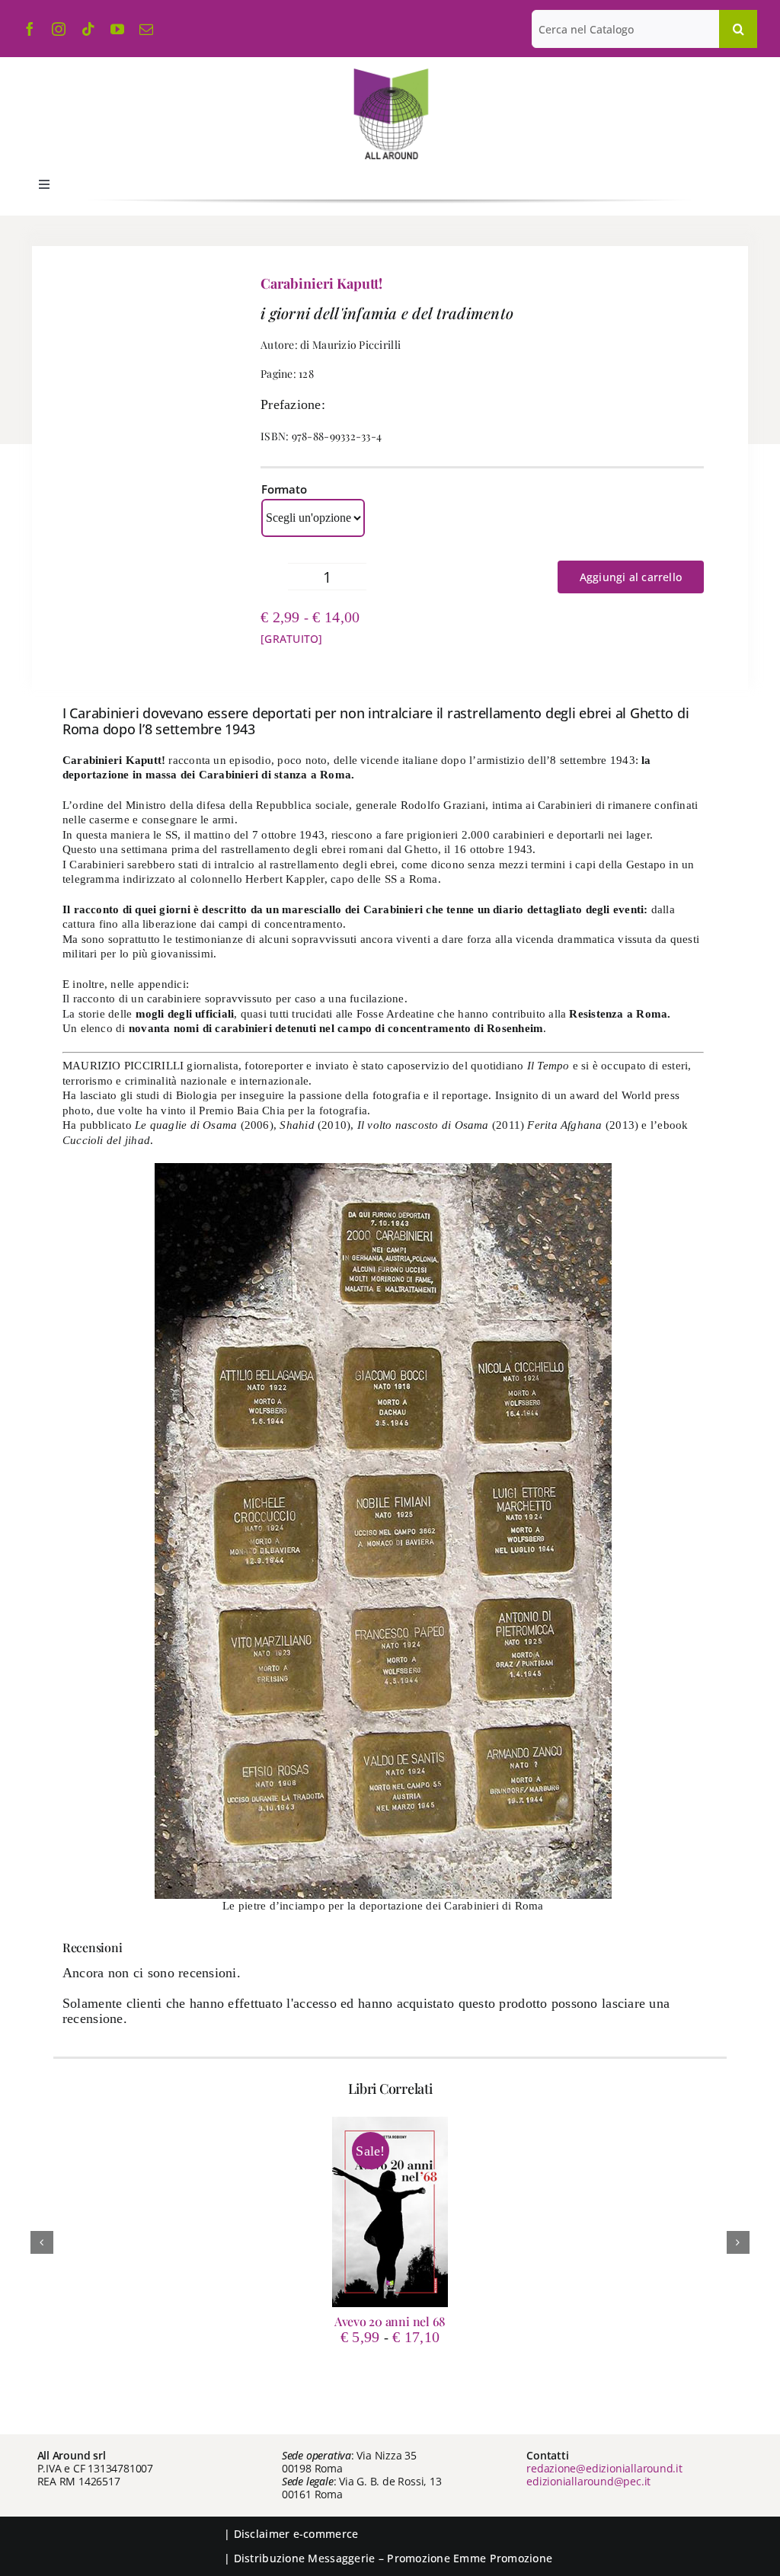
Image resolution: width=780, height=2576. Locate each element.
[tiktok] (88, 29)
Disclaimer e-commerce (296, 2534)
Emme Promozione (503, 2558)
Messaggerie (341, 2558)
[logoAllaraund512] (390, 73)
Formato (284, 489)
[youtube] (117, 29)
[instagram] (59, 29)
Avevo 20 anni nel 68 (390, 2321)
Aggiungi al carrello (631, 577)
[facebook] (30, 29)
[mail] (146, 29)
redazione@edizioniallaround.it (604, 2468)
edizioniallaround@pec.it (588, 2481)
